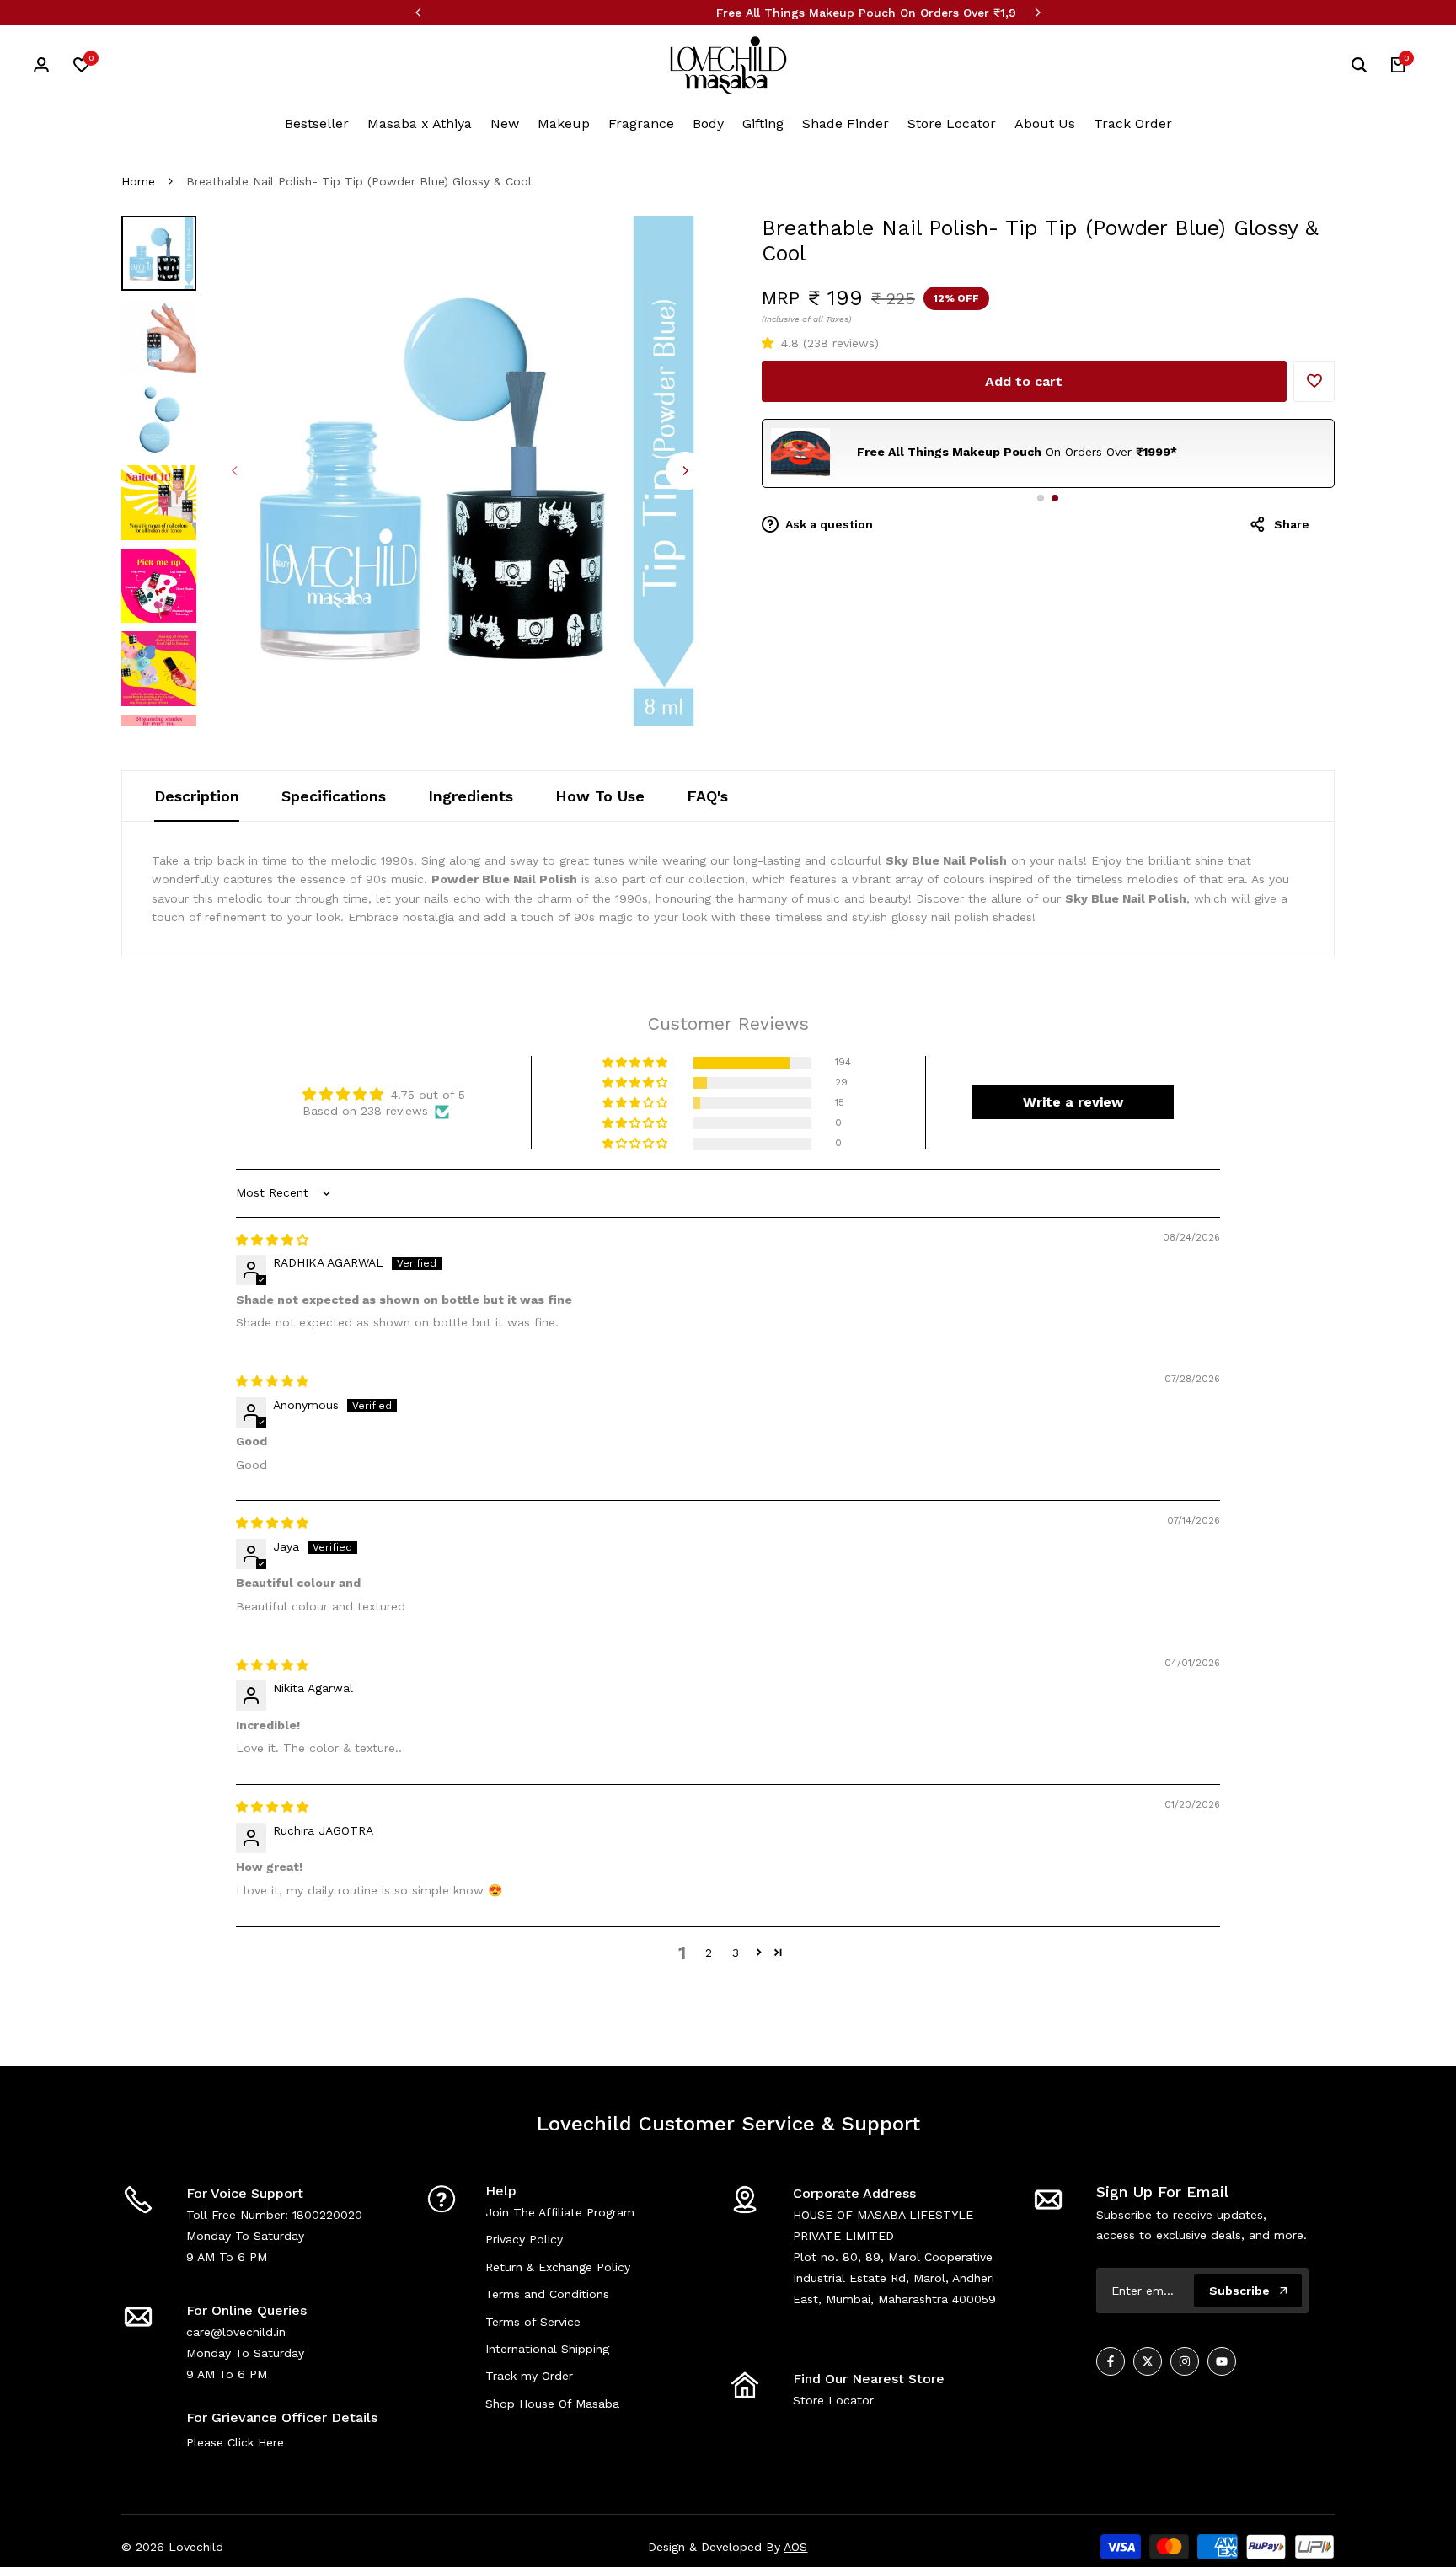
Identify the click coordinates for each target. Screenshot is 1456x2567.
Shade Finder (846, 123)
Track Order (1133, 123)
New (505, 123)
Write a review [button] (1073, 1102)
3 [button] (736, 1953)
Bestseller (317, 123)
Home (138, 181)
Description (197, 796)
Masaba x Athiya (420, 123)
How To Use (600, 796)
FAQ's (707, 796)
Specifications (334, 796)
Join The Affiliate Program (560, 2212)
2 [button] (709, 1953)
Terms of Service (533, 2322)
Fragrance (641, 123)
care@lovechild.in (236, 2332)
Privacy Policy (524, 2239)
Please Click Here (235, 2442)
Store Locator (952, 123)
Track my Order (529, 2376)
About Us (1045, 123)
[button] (771, 343)
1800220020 (327, 2215)
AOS (795, 2547)
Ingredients (471, 796)
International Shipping (547, 2349)
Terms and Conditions (547, 2294)
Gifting (763, 123)
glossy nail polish (940, 917)
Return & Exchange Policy (558, 2267)
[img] (272, 1240)
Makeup (564, 123)
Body (708, 123)
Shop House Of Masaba (552, 2404)
